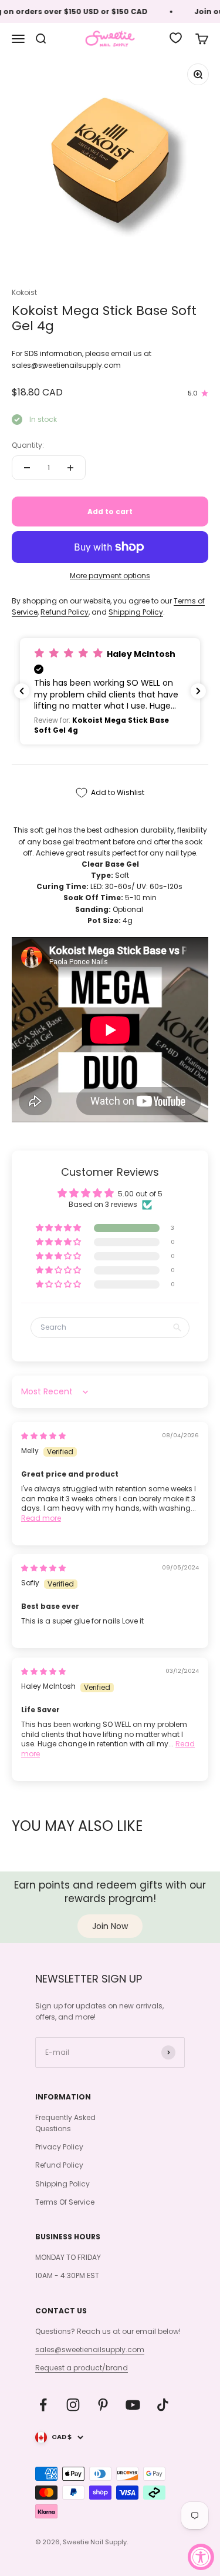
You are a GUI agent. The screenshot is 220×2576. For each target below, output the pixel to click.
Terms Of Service (65, 2202)
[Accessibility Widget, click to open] (201, 2557)
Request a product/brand (82, 2368)
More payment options (110, 576)
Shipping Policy (136, 612)
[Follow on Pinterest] (103, 2405)
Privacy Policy (59, 2147)
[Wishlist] (176, 38)
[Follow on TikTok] (163, 2405)
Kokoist (24, 292)
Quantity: (28, 445)
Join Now (110, 1926)
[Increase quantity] (70, 468)
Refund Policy (65, 612)
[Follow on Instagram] (73, 2405)
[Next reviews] (198, 691)
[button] (110, 692)
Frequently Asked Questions (65, 2123)
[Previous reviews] (22, 691)
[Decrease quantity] (27, 468)
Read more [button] (41, 1518)
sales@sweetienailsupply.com (90, 2349)
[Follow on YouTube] (133, 2405)
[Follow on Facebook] (43, 2405)
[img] (43, 1436)
